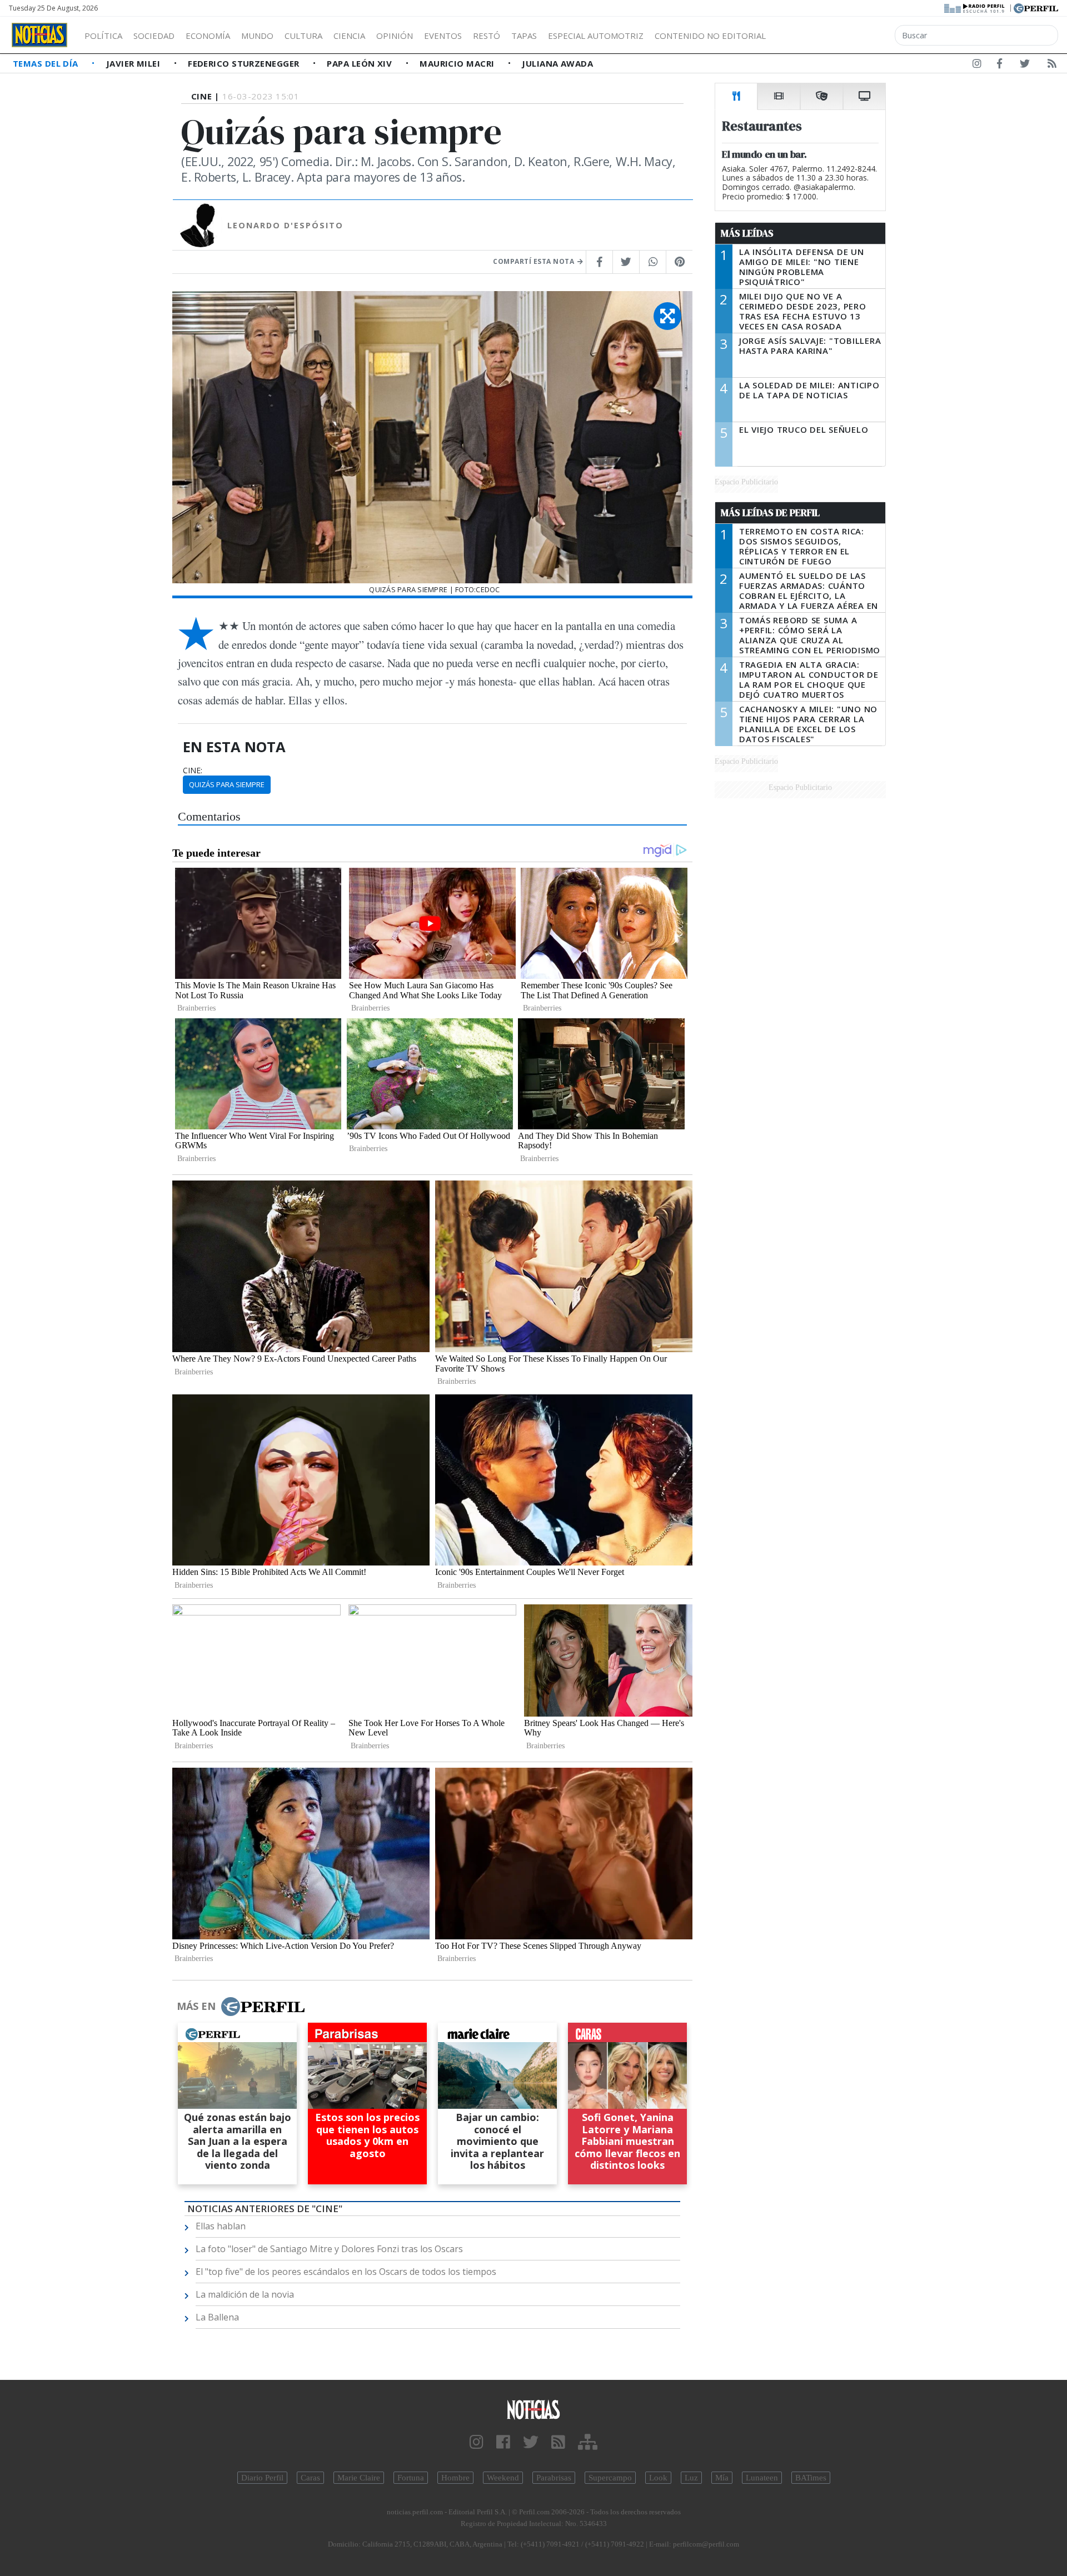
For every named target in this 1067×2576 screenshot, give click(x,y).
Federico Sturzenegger (245, 63)
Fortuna (411, 2478)
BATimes (811, 2478)
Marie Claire (359, 2478)
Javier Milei (134, 63)
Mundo (257, 36)
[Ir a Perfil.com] (1036, 7)
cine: (193, 771)
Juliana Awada (557, 63)
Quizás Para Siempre (227, 784)
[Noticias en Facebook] (999, 66)
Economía (208, 36)
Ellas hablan (221, 2226)
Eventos (443, 36)
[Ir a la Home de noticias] (533, 2409)
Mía (722, 2478)
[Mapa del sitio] (588, 2442)
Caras (310, 2478)
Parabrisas (554, 2478)
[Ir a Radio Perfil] (975, 7)
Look (658, 2478)
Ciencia (349, 36)
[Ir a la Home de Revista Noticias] (39, 35)
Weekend (503, 2478)
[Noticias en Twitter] (1025, 66)
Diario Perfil (262, 2478)
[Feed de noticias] (1052, 66)
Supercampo (610, 2478)
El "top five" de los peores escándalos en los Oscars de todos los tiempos (346, 2272)
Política (103, 36)
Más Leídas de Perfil (770, 513)
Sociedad (154, 36)
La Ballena (217, 2317)
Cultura (303, 36)
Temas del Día (47, 63)
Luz (691, 2478)
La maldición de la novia (245, 2294)
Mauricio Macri (458, 63)
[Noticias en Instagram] (977, 66)
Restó (487, 36)
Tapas (524, 36)
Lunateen (762, 2478)
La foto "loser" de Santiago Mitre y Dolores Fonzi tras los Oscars (329, 2249)
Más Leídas (747, 233)
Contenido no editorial (710, 36)
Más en (196, 2006)
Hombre (455, 2478)
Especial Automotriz (596, 36)
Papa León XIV (360, 63)
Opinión (395, 36)
